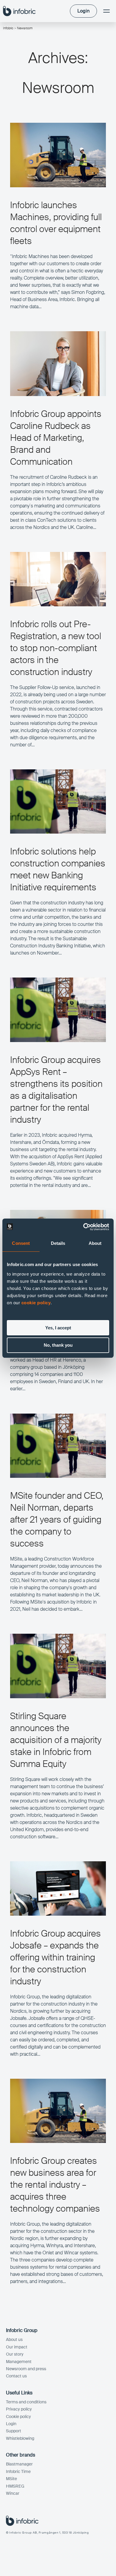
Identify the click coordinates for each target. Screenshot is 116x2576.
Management (19, 2362)
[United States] (19, 11)
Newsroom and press (26, 2369)
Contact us (16, 2376)
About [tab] (95, 1243)
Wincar (13, 2493)
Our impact (17, 2347)
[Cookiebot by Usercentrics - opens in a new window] (83, 1227)
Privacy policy (19, 2409)
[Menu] (106, 11)
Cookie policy (18, 2417)
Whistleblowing (20, 2438)
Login (11, 2424)
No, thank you (58, 1345)
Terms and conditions (26, 2402)
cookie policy (36, 1303)
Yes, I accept (58, 1328)
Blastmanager (19, 2464)
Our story (15, 2354)
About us (14, 2339)
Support (14, 2431)
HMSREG (15, 2486)
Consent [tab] (21, 1243)
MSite (11, 2479)
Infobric (8, 28)
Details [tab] (58, 1243)
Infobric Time (18, 2471)
